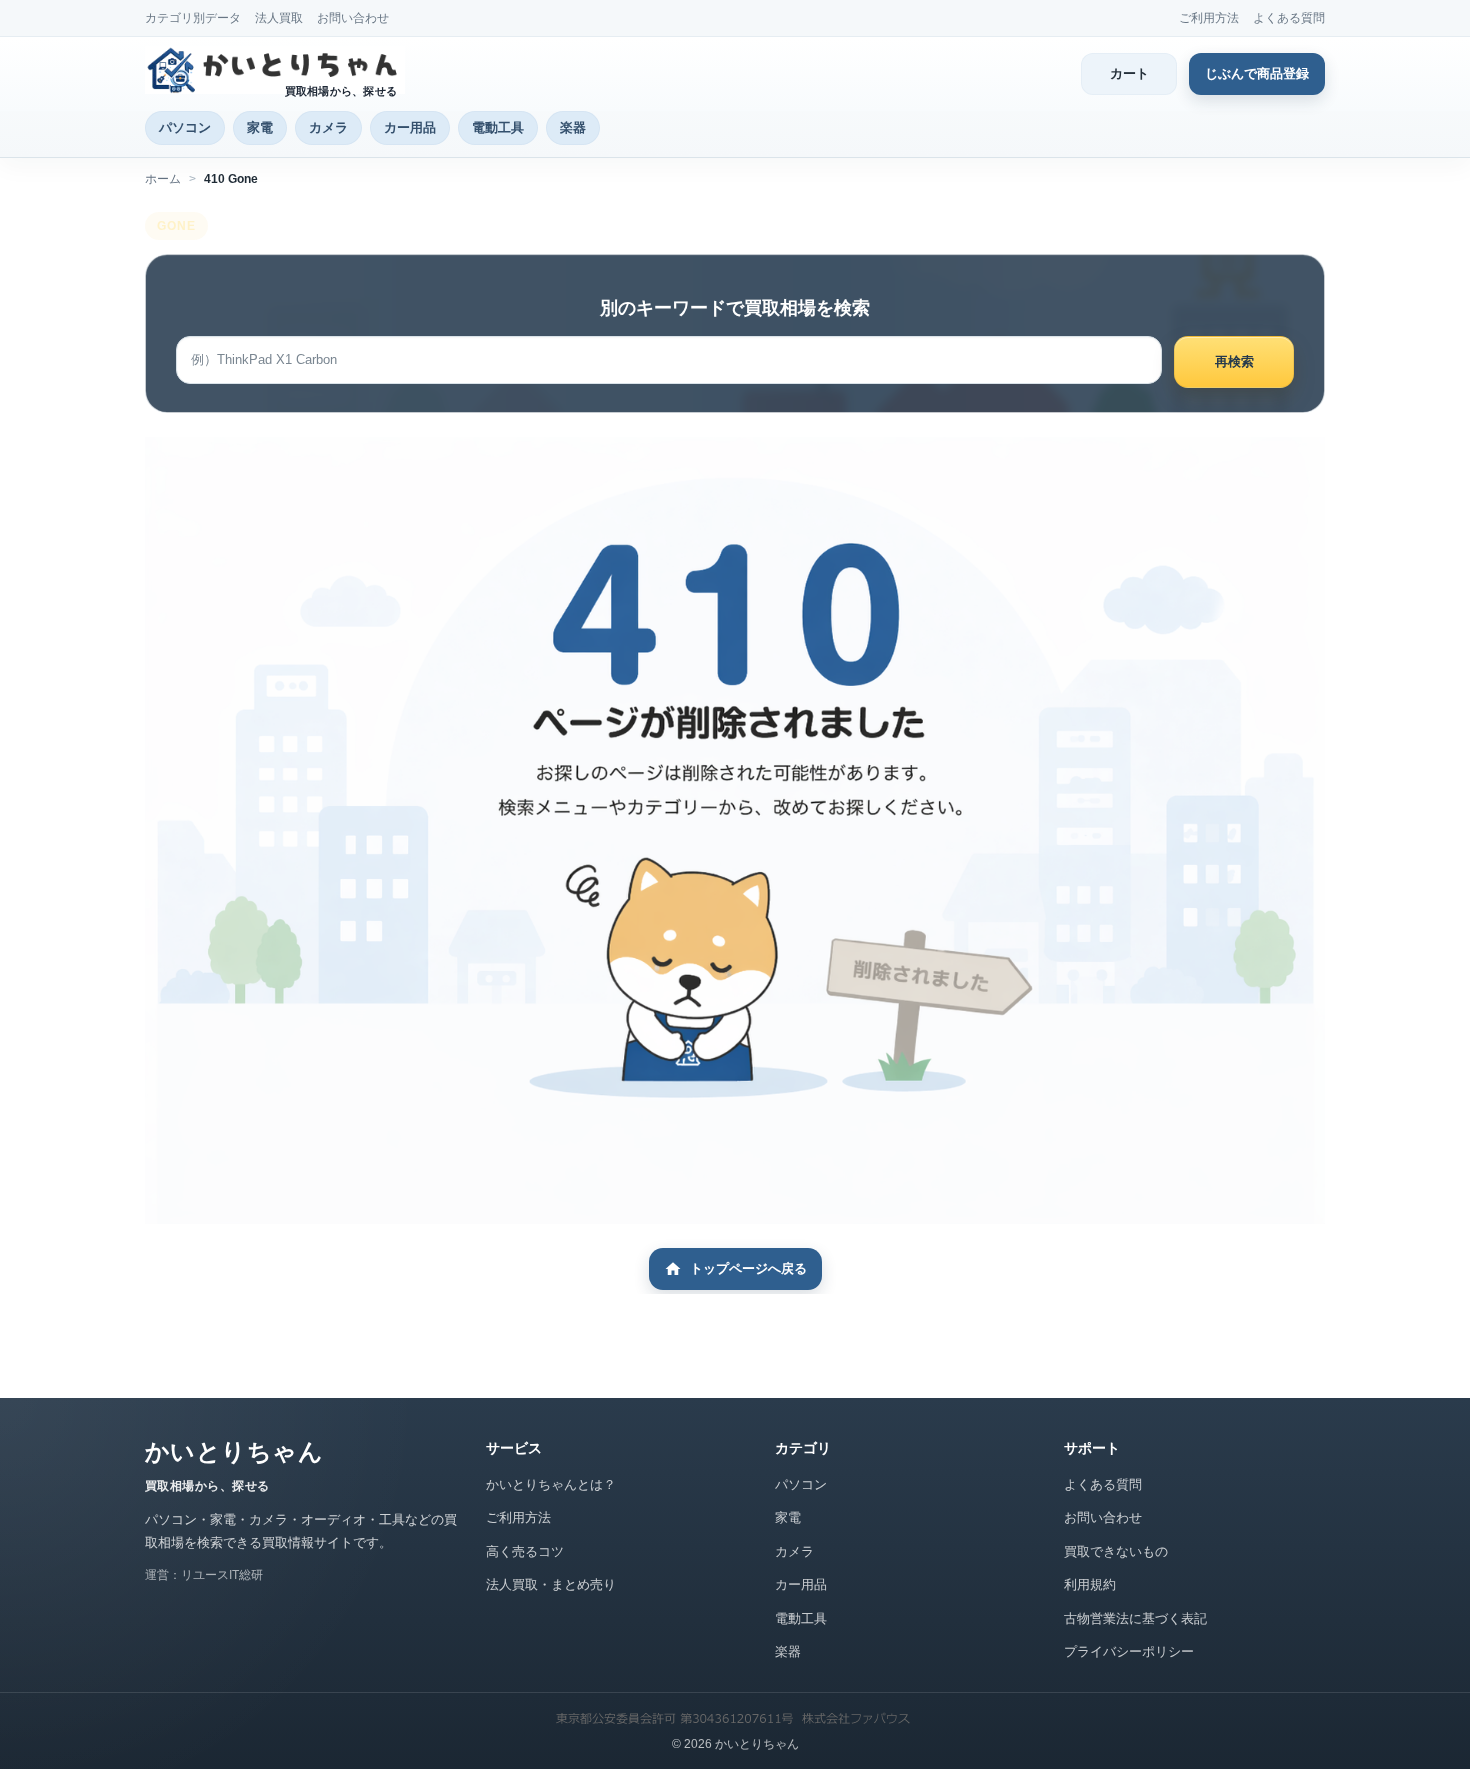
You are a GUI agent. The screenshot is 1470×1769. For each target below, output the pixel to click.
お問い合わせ (353, 18)
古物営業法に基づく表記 (1135, 1618)
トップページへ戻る (748, 1268)
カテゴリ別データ (193, 18)
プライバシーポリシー (1129, 1651)
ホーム (163, 179)
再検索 (1234, 361)
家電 (260, 127)
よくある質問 (1289, 18)
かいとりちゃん (234, 1451)
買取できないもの (1116, 1551)
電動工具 (498, 127)
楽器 (573, 127)
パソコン (185, 127)
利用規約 (1090, 1584)
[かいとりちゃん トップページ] (275, 70)
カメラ (328, 127)
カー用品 (410, 127)
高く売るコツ (525, 1551)
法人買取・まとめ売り (551, 1584)
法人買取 (279, 18)
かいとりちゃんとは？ (551, 1484)
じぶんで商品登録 (1257, 73)
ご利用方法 (1209, 18)
